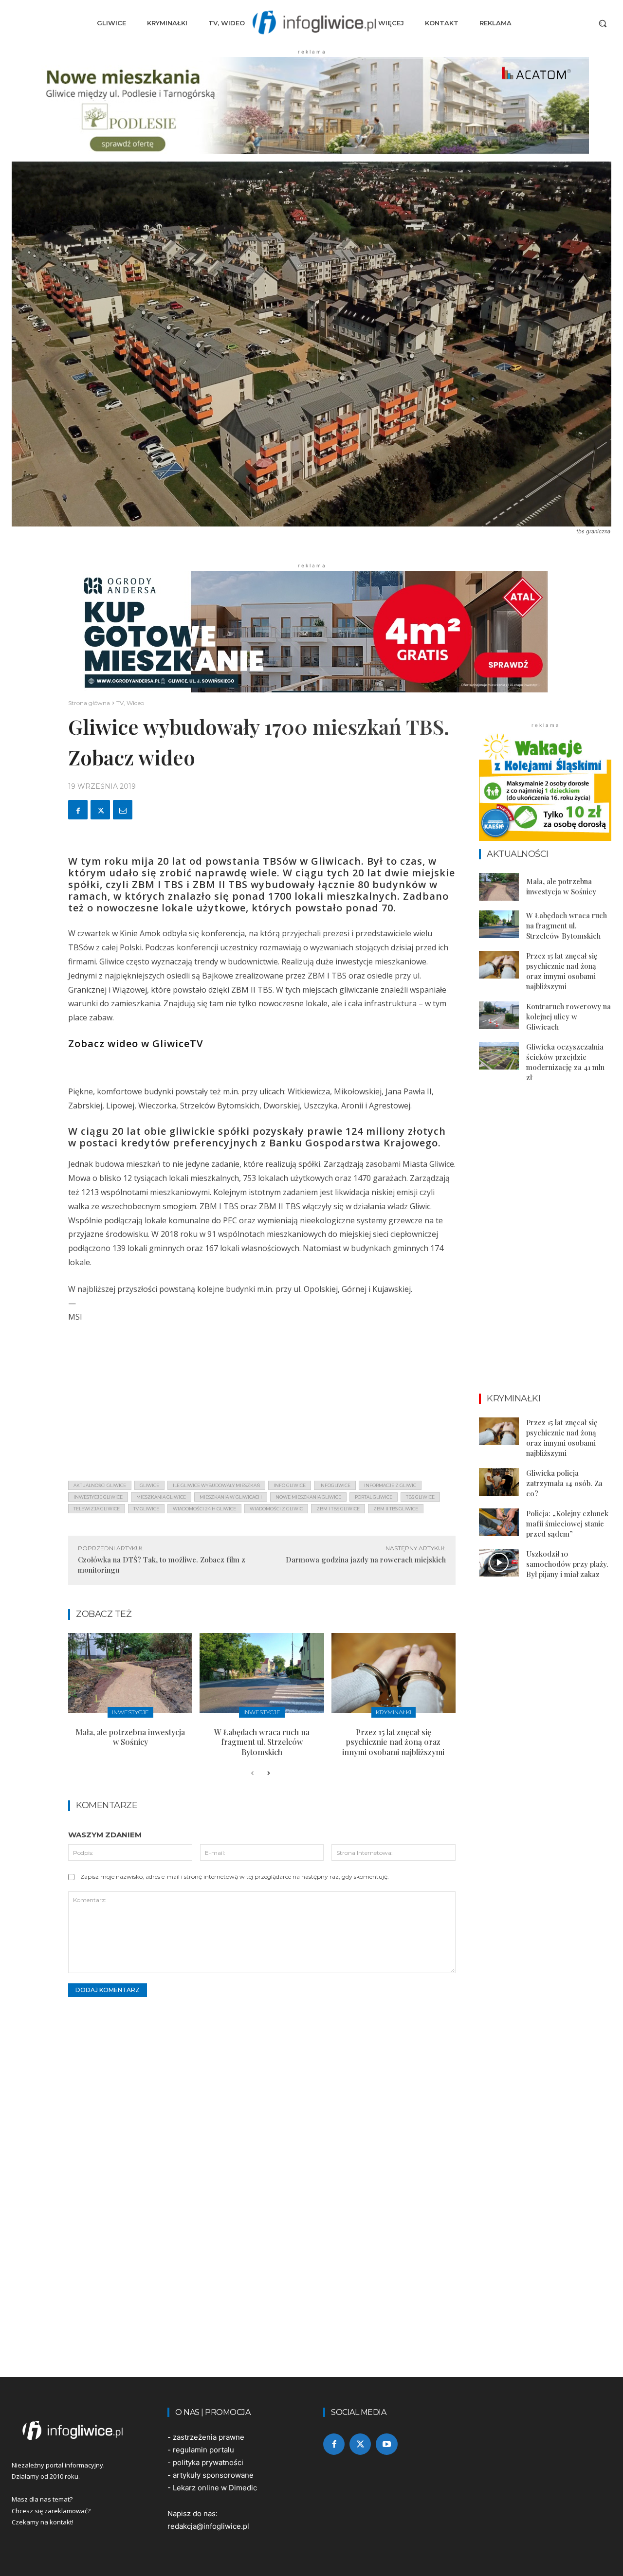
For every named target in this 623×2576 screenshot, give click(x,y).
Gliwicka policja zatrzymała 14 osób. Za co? (564, 1483)
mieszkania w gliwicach (231, 1497)
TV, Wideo (130, 703)
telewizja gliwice (97, 1509)
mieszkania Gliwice (161, 1497)
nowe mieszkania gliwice (308, 1497)
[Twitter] (100, 810)
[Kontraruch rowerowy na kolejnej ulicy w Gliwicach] (499, 1015)
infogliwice (335, 1485)
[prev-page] (252, 1774)
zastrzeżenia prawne (209, 2437)
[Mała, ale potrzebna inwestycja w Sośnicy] (130, 1673)
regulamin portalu (203, 2450)
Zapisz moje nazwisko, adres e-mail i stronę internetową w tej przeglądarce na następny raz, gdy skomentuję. (235, 1877)
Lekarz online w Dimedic (215, 2488)
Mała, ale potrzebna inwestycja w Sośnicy (130, 1737)
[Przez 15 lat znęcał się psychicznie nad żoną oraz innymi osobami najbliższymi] (394, 1673)
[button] (603, 23)
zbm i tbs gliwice (338, 1509)
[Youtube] (386, 2444)
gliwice (149, 1485)
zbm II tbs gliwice (396, 1509)
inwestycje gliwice (98, 1497)
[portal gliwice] (78, 2431)
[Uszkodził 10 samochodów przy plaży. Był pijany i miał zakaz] (499, 1563)
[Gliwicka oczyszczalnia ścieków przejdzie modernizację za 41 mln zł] (499, 1056)
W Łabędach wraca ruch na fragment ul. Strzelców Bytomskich (262, 1742)
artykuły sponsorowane (213, 2475)
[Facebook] (78, 810)
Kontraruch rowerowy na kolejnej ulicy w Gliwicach (568, 1016)
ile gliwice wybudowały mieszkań (216, 1485)
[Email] (123, 810)
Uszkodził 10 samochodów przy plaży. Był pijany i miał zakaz (567, 1564)
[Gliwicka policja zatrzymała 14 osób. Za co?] (499, 1482)
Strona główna (89, 703)
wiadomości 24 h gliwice (204, 1509)
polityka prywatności (208, 2462)
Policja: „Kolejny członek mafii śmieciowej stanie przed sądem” (567, 1524)
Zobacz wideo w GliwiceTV (136, 1043)
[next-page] (268, 1774)
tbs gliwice (420, 1497)
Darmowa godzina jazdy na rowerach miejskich (366, 1560)
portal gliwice (374, 1497)
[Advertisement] (262, 1405)
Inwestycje (130, 1712)
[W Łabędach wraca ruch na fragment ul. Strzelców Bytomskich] (262, 1673)
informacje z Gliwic (390, 1485)
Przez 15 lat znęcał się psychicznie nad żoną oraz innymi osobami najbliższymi (393, 1742)
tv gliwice (146, 1509)
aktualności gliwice (100, 1485)
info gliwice (290, 1485)
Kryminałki (394, 1712)
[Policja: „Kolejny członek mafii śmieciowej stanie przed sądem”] (499, 1522)
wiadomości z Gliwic (276, 1509)
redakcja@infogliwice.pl (208, 2526)
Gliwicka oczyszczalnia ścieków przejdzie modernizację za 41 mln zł (565, 1062)
